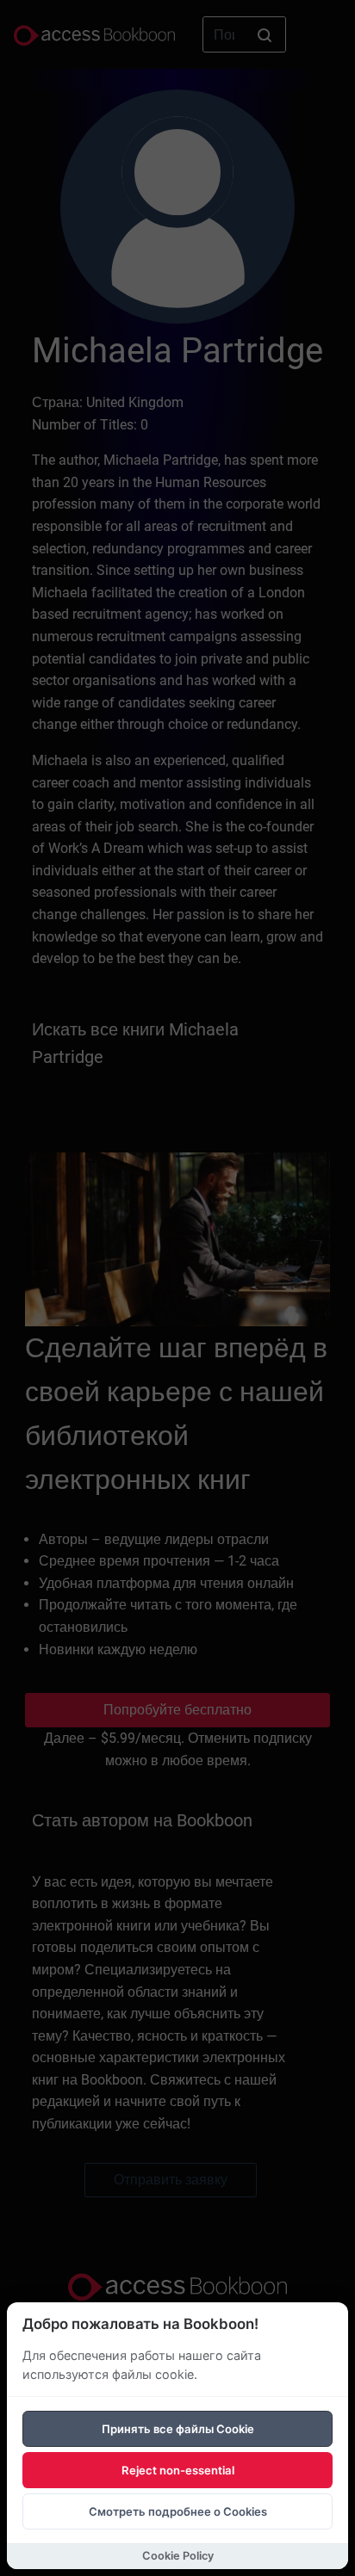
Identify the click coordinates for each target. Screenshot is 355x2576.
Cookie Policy (178, 2556)
